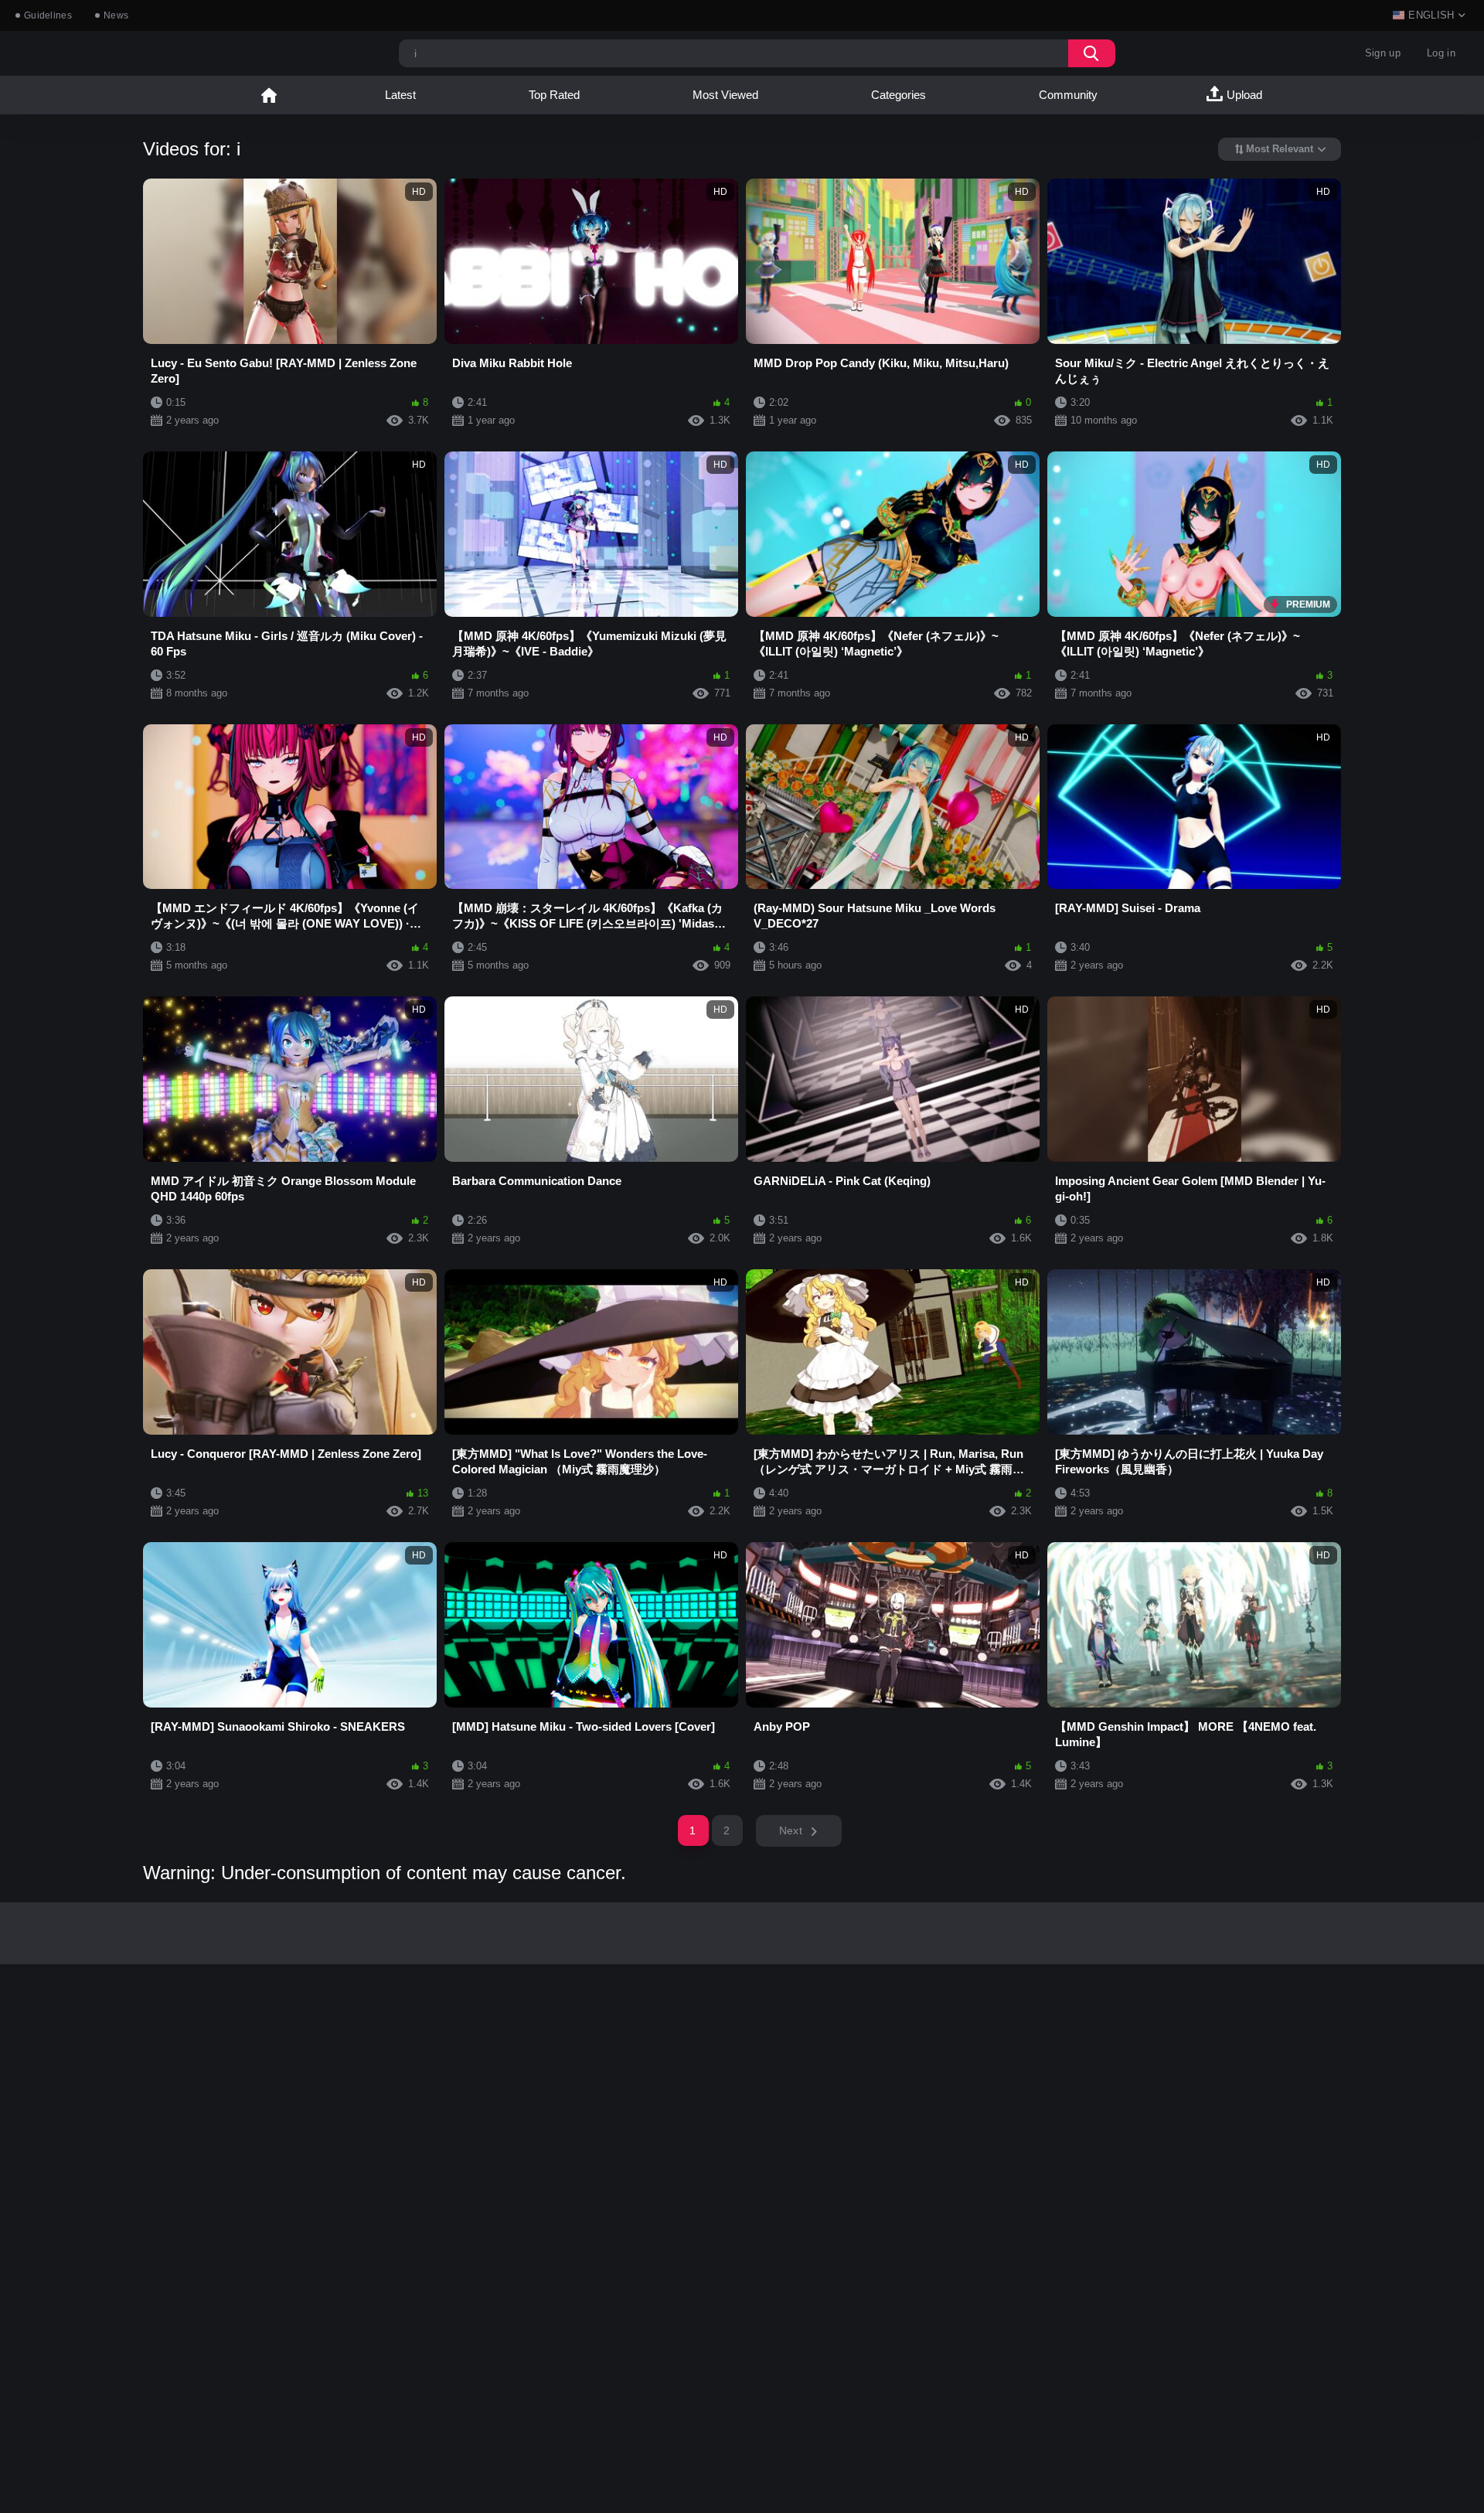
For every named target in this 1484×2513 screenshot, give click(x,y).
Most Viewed (725, 95)
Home (269, 95)
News (116, 15)
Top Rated (554, 95)
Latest (400, 95)
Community (1068, 95)
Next (791, 1830)
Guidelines (48, 15)
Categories (899, 95)
